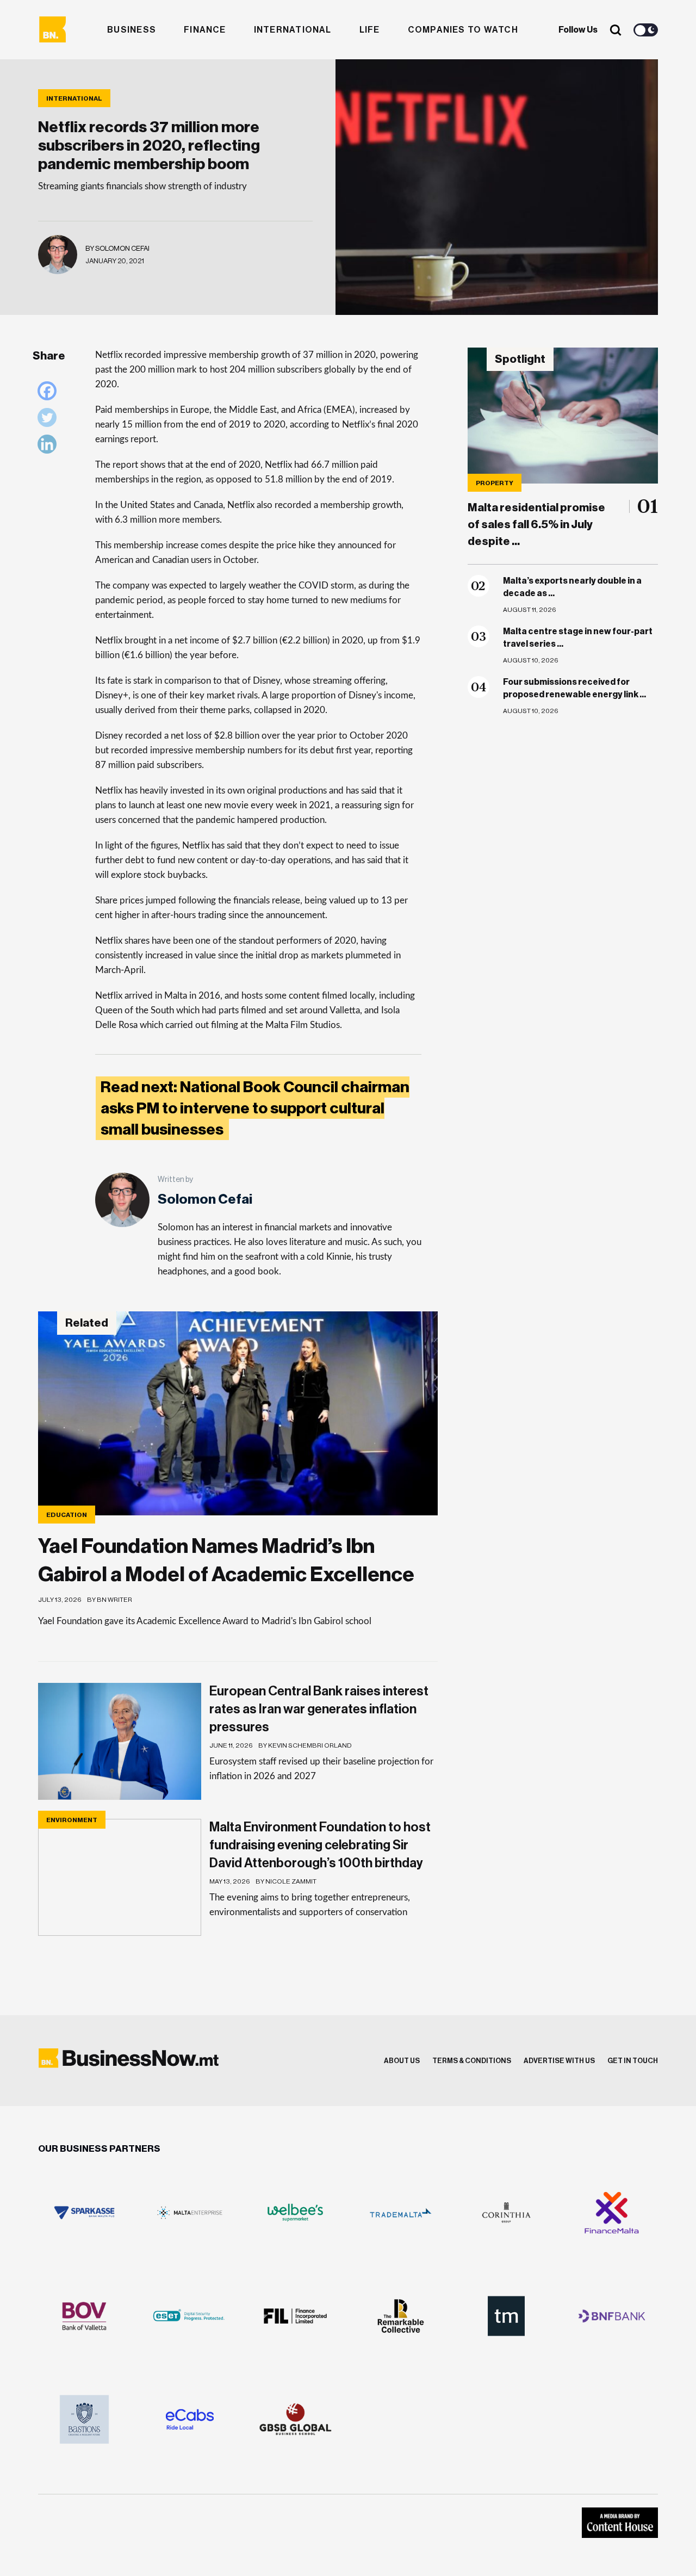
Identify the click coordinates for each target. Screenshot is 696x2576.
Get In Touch (633, 2061)
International (293, 30)
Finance (205, 30)
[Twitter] (50, 420)
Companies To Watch (463, 30)
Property (495, 483)
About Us (402, 2061)
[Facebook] (50, 394)
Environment (72, 1820)
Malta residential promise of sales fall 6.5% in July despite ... (536, 525)
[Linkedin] (50, 447)
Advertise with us (559, 2061)
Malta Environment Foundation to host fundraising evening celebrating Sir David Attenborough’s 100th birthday (320, 1845)
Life (370, 30)
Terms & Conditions (472, 2061)
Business (132, 30)
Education (67, 1515)
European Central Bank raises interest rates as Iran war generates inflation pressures (319, 1709)
